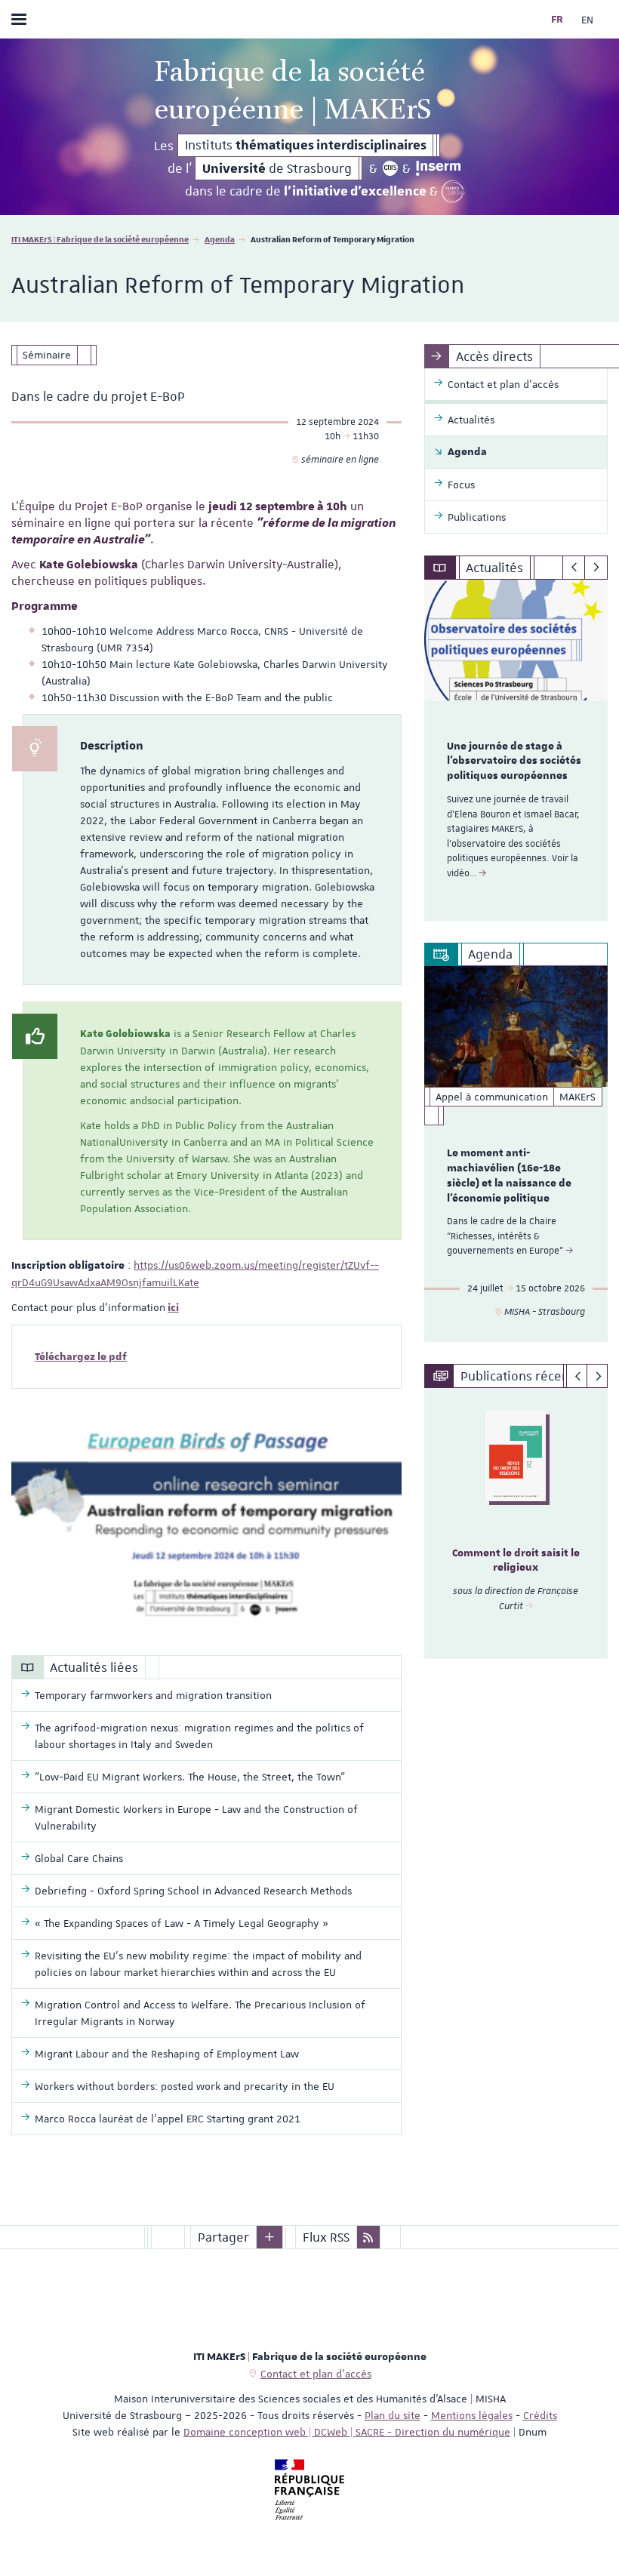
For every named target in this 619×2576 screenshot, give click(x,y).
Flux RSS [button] (326, 2237)
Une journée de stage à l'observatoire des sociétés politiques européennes (514, 762)
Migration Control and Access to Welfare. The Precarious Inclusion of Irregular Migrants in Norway (200, 2013)
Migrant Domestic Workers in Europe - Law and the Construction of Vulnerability (196, 1817)
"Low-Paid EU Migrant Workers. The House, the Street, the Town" (190, 1777)
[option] (516, 750)
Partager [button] (223, 2237)
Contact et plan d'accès (316, 2374)
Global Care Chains (79, 1858)
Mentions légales (472, 2415)
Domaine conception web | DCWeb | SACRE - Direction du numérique (347, 2432)
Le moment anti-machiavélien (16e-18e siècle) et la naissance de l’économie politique (509, 1176)
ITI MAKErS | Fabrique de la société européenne (100, 239)
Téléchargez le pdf (81, 1357)
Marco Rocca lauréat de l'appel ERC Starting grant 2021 (168, 2119)
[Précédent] (574, 568)
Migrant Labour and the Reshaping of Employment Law (167, 2054)
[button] (269, 2237)
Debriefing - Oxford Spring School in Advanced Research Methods (193, 1891)
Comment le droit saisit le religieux (516, 1561)
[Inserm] (438, 168)
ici (173, 1308)
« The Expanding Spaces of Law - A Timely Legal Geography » (182, 1923)
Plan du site (393, 2415)
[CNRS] (390, 168)
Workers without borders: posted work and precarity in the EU (185, 2086)
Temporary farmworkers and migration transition (153, 1695)
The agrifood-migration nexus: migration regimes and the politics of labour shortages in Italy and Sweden (199, 1736)
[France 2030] (453, 192)
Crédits (540, 2415)
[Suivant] (596, 568)
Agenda (220, 239)
